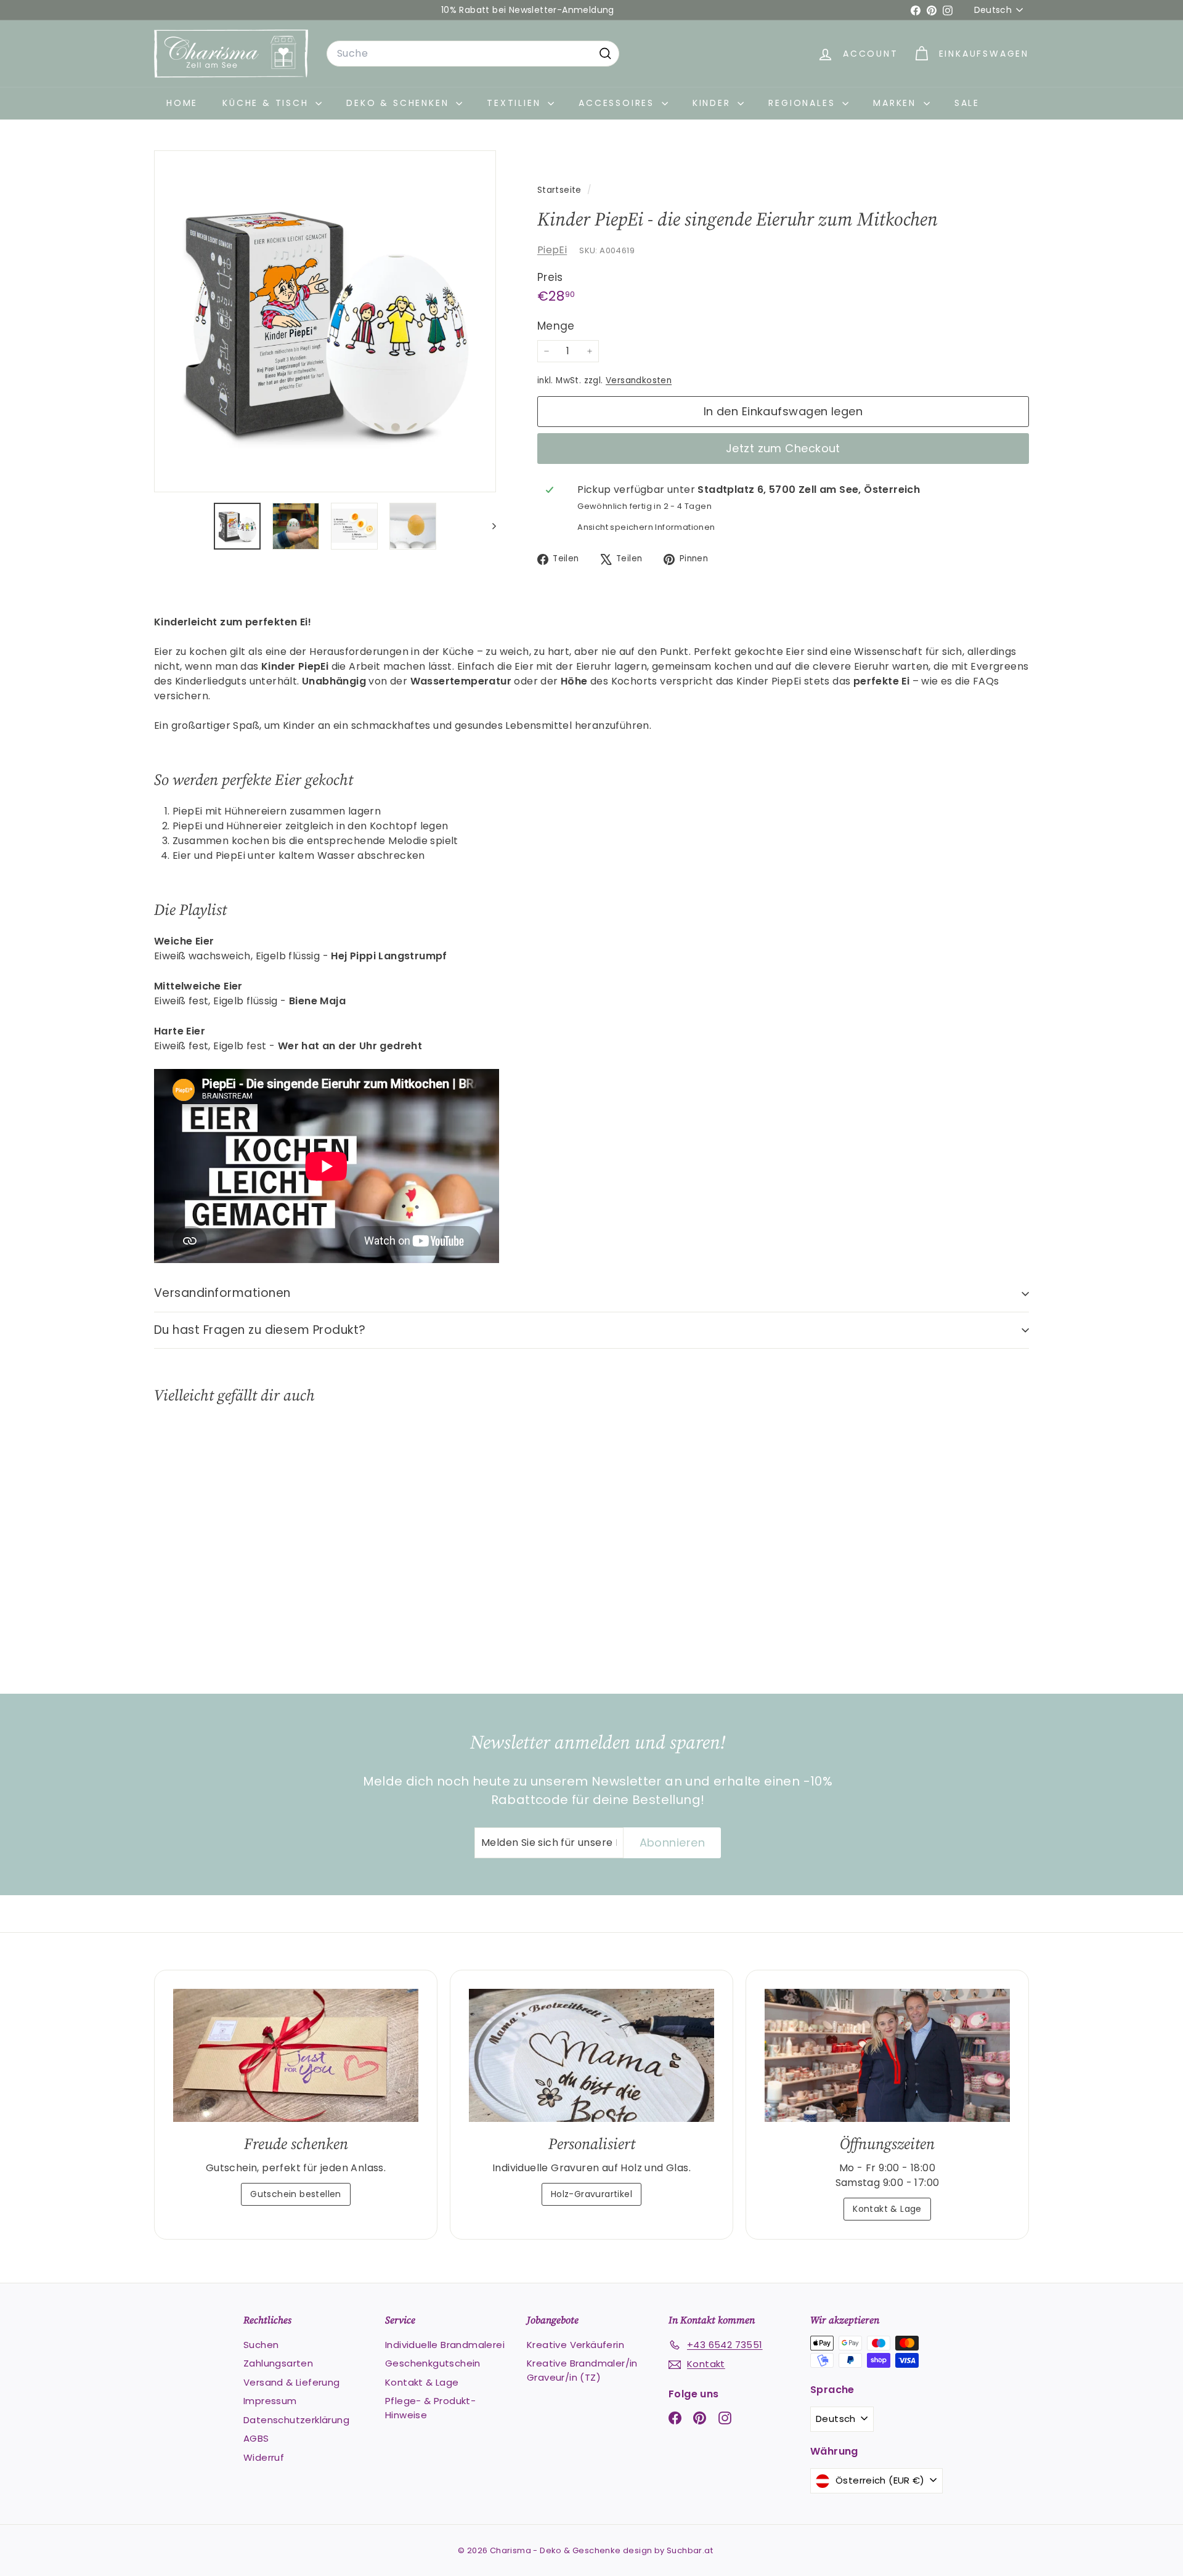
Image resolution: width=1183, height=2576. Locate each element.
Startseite (561, 190)
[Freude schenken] (296, 2056)
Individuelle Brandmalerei (445, 2345)
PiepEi (552, 250)
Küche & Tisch (267, 103)
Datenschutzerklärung (296, 2420)
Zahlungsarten (278, 2363)
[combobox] (473, 54)
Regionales (804, 103)
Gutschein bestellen (296, 2194)
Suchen (261, 2345)
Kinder (714, 103)
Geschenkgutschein (433, 2363)
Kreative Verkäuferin (575, 2345)
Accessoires (619, 103)
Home (182, 103)
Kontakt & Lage (887, 2209)
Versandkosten (639, 380)
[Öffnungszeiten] (887, 2056)
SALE (967, 103)
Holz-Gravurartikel (591, 2194)
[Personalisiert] (591, 2056)
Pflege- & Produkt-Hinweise (430, 2408)
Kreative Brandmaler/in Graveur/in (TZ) (582, 2370)
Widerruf (264, 2457)
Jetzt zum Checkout (783, 448)
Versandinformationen (222, 1293)
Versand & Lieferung (292, 2382)
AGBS (256, 2438)
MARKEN (897, 103)
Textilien (516, 103)
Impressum (270, 2401)
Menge (556, 326)
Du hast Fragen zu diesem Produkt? (260, 1330)
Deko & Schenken (400, 103)
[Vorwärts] (488, 526)
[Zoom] (325, 321)
